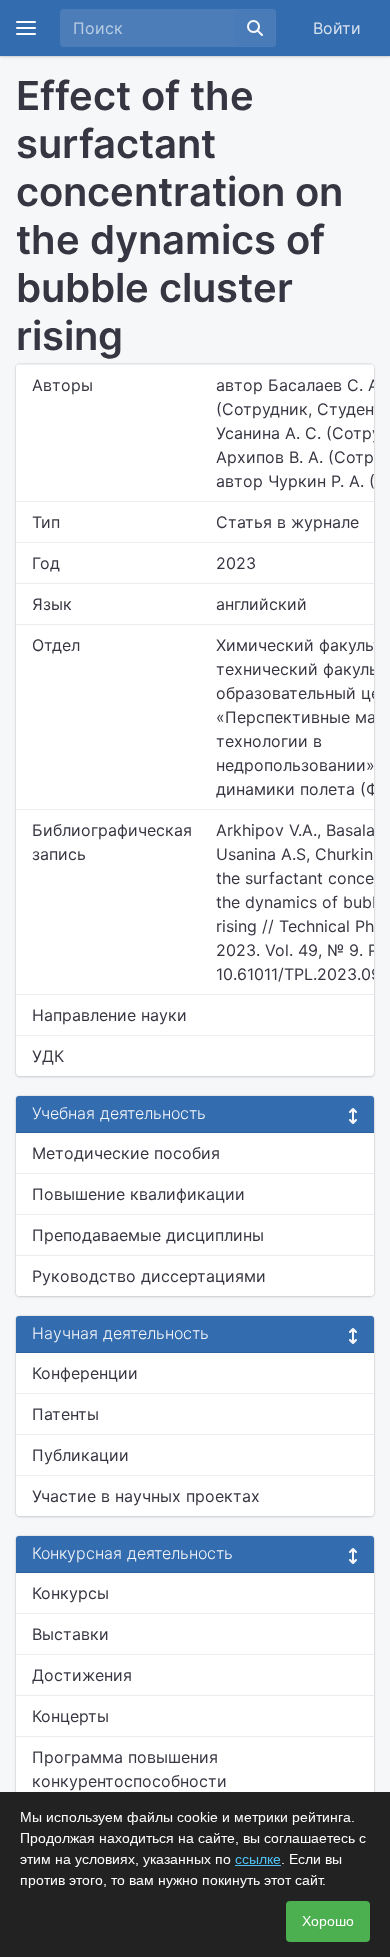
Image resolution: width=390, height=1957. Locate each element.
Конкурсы (70, 1593)
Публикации (80, 1455)
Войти (337, 28)
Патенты (65, 1414)
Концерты (70, 1716)
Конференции (85, 1373)
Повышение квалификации (138, 1194)
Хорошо (328, 1921)
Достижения (82, 1675)
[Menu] (26, 28)
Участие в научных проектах (146, 1496)
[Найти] (255, 28)
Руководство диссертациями (149, 1276)
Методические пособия (126, 1153)
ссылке (258, 1859)
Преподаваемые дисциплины (148, 1235)
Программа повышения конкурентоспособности (129, 1769)
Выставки (70, 1634)
